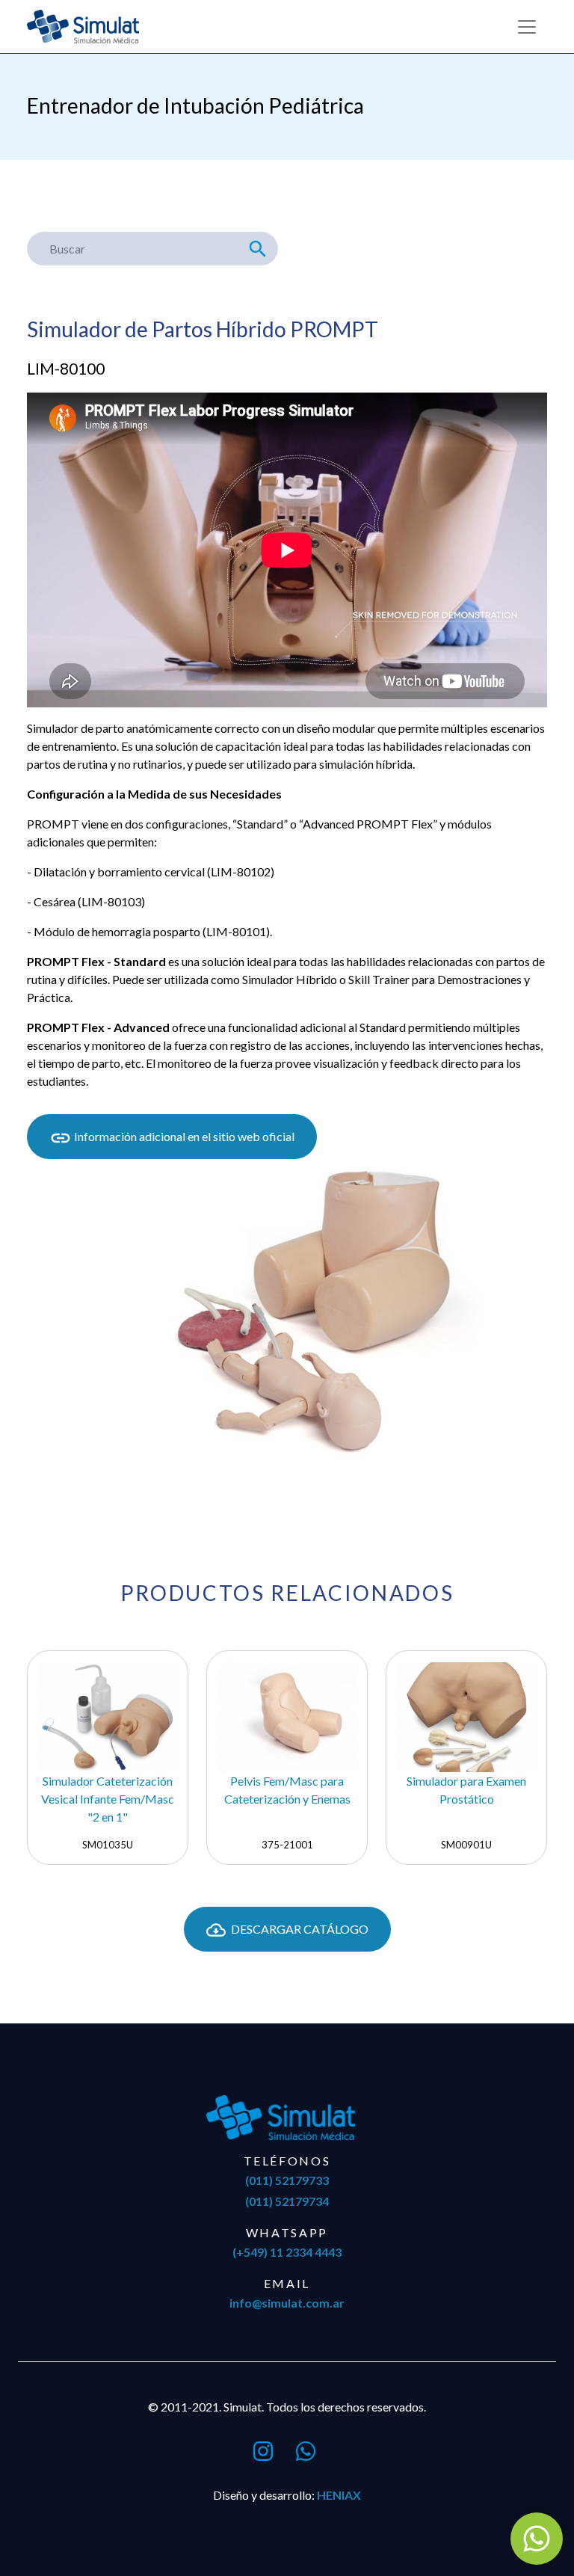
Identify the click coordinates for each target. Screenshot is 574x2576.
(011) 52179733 (287, 2180)
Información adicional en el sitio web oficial (183, 1136)
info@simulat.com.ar (287, 2303)
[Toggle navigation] (527, 27)
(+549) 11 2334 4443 (287, 2252)
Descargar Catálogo (299, 1929)
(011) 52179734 (287, 2201)
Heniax (339, 2495)
